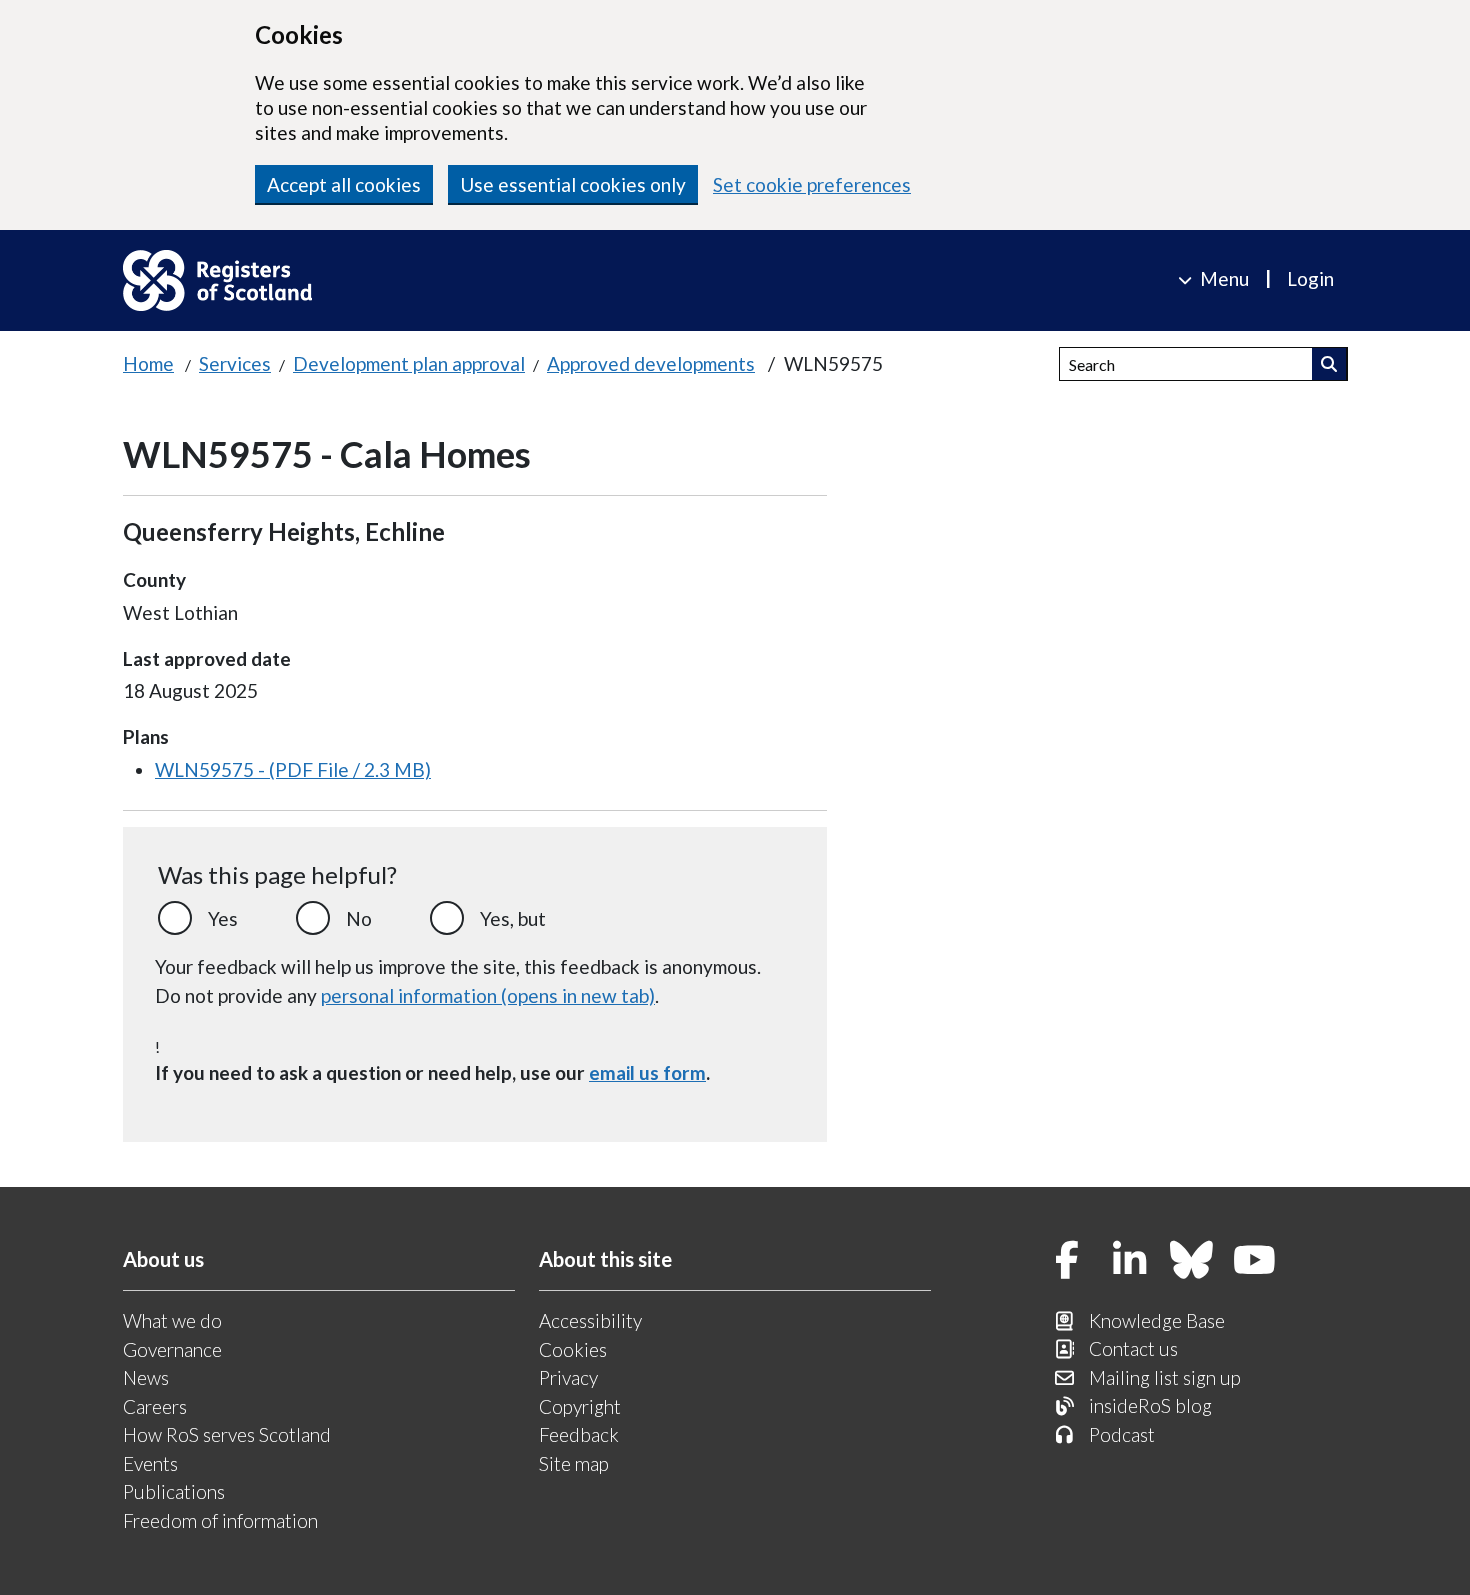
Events (150, 1463)
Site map (574, 1463)
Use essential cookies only (573, 184)
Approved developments (651, 363)
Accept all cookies (344, 184)
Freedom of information (220, 1520)
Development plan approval (409, 363)
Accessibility (590, 1320)
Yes (223, 918)
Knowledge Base (1157, 1320)
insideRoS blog (1150, 1405)
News (146, 1377)
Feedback (579, 1434)
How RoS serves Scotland (227, 1434)
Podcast (1122, 1434)
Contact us (1133, 1348)
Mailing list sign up (1165, 1377)
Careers (155, 1406)
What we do (172, 1320)
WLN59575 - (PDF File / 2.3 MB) (293, 769)
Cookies (573, 1349)
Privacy (568, 1377)
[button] (1329, 364)
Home (148, 363)
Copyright (580, 1406)
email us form (647, 1072)
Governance (172, 1349)
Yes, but (513, 918)
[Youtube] (1255, 1261)
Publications (174, 1491)
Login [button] (1310, 278)
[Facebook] (1067, 1261)
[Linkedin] (1130, 1261)
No (359, 918)
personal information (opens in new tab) (488, 995)
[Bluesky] (1192, 1261)
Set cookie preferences (812, 184)
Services (235, 363)
